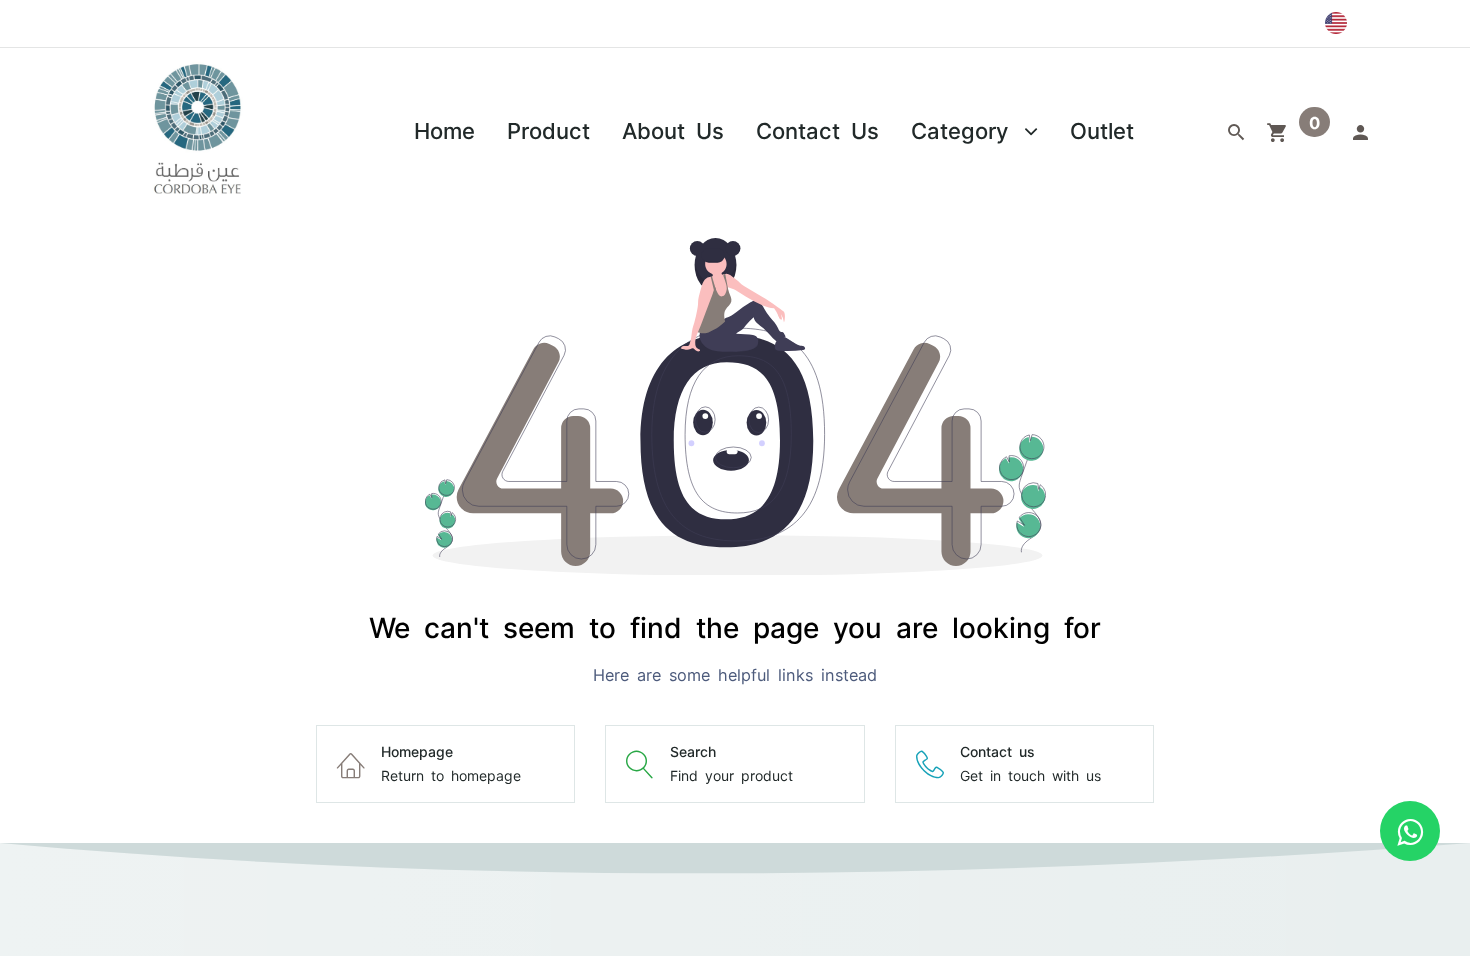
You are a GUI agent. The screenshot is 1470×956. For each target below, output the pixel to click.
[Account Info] (1360, 130)
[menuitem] (444, 129)
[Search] (1236, 130)
